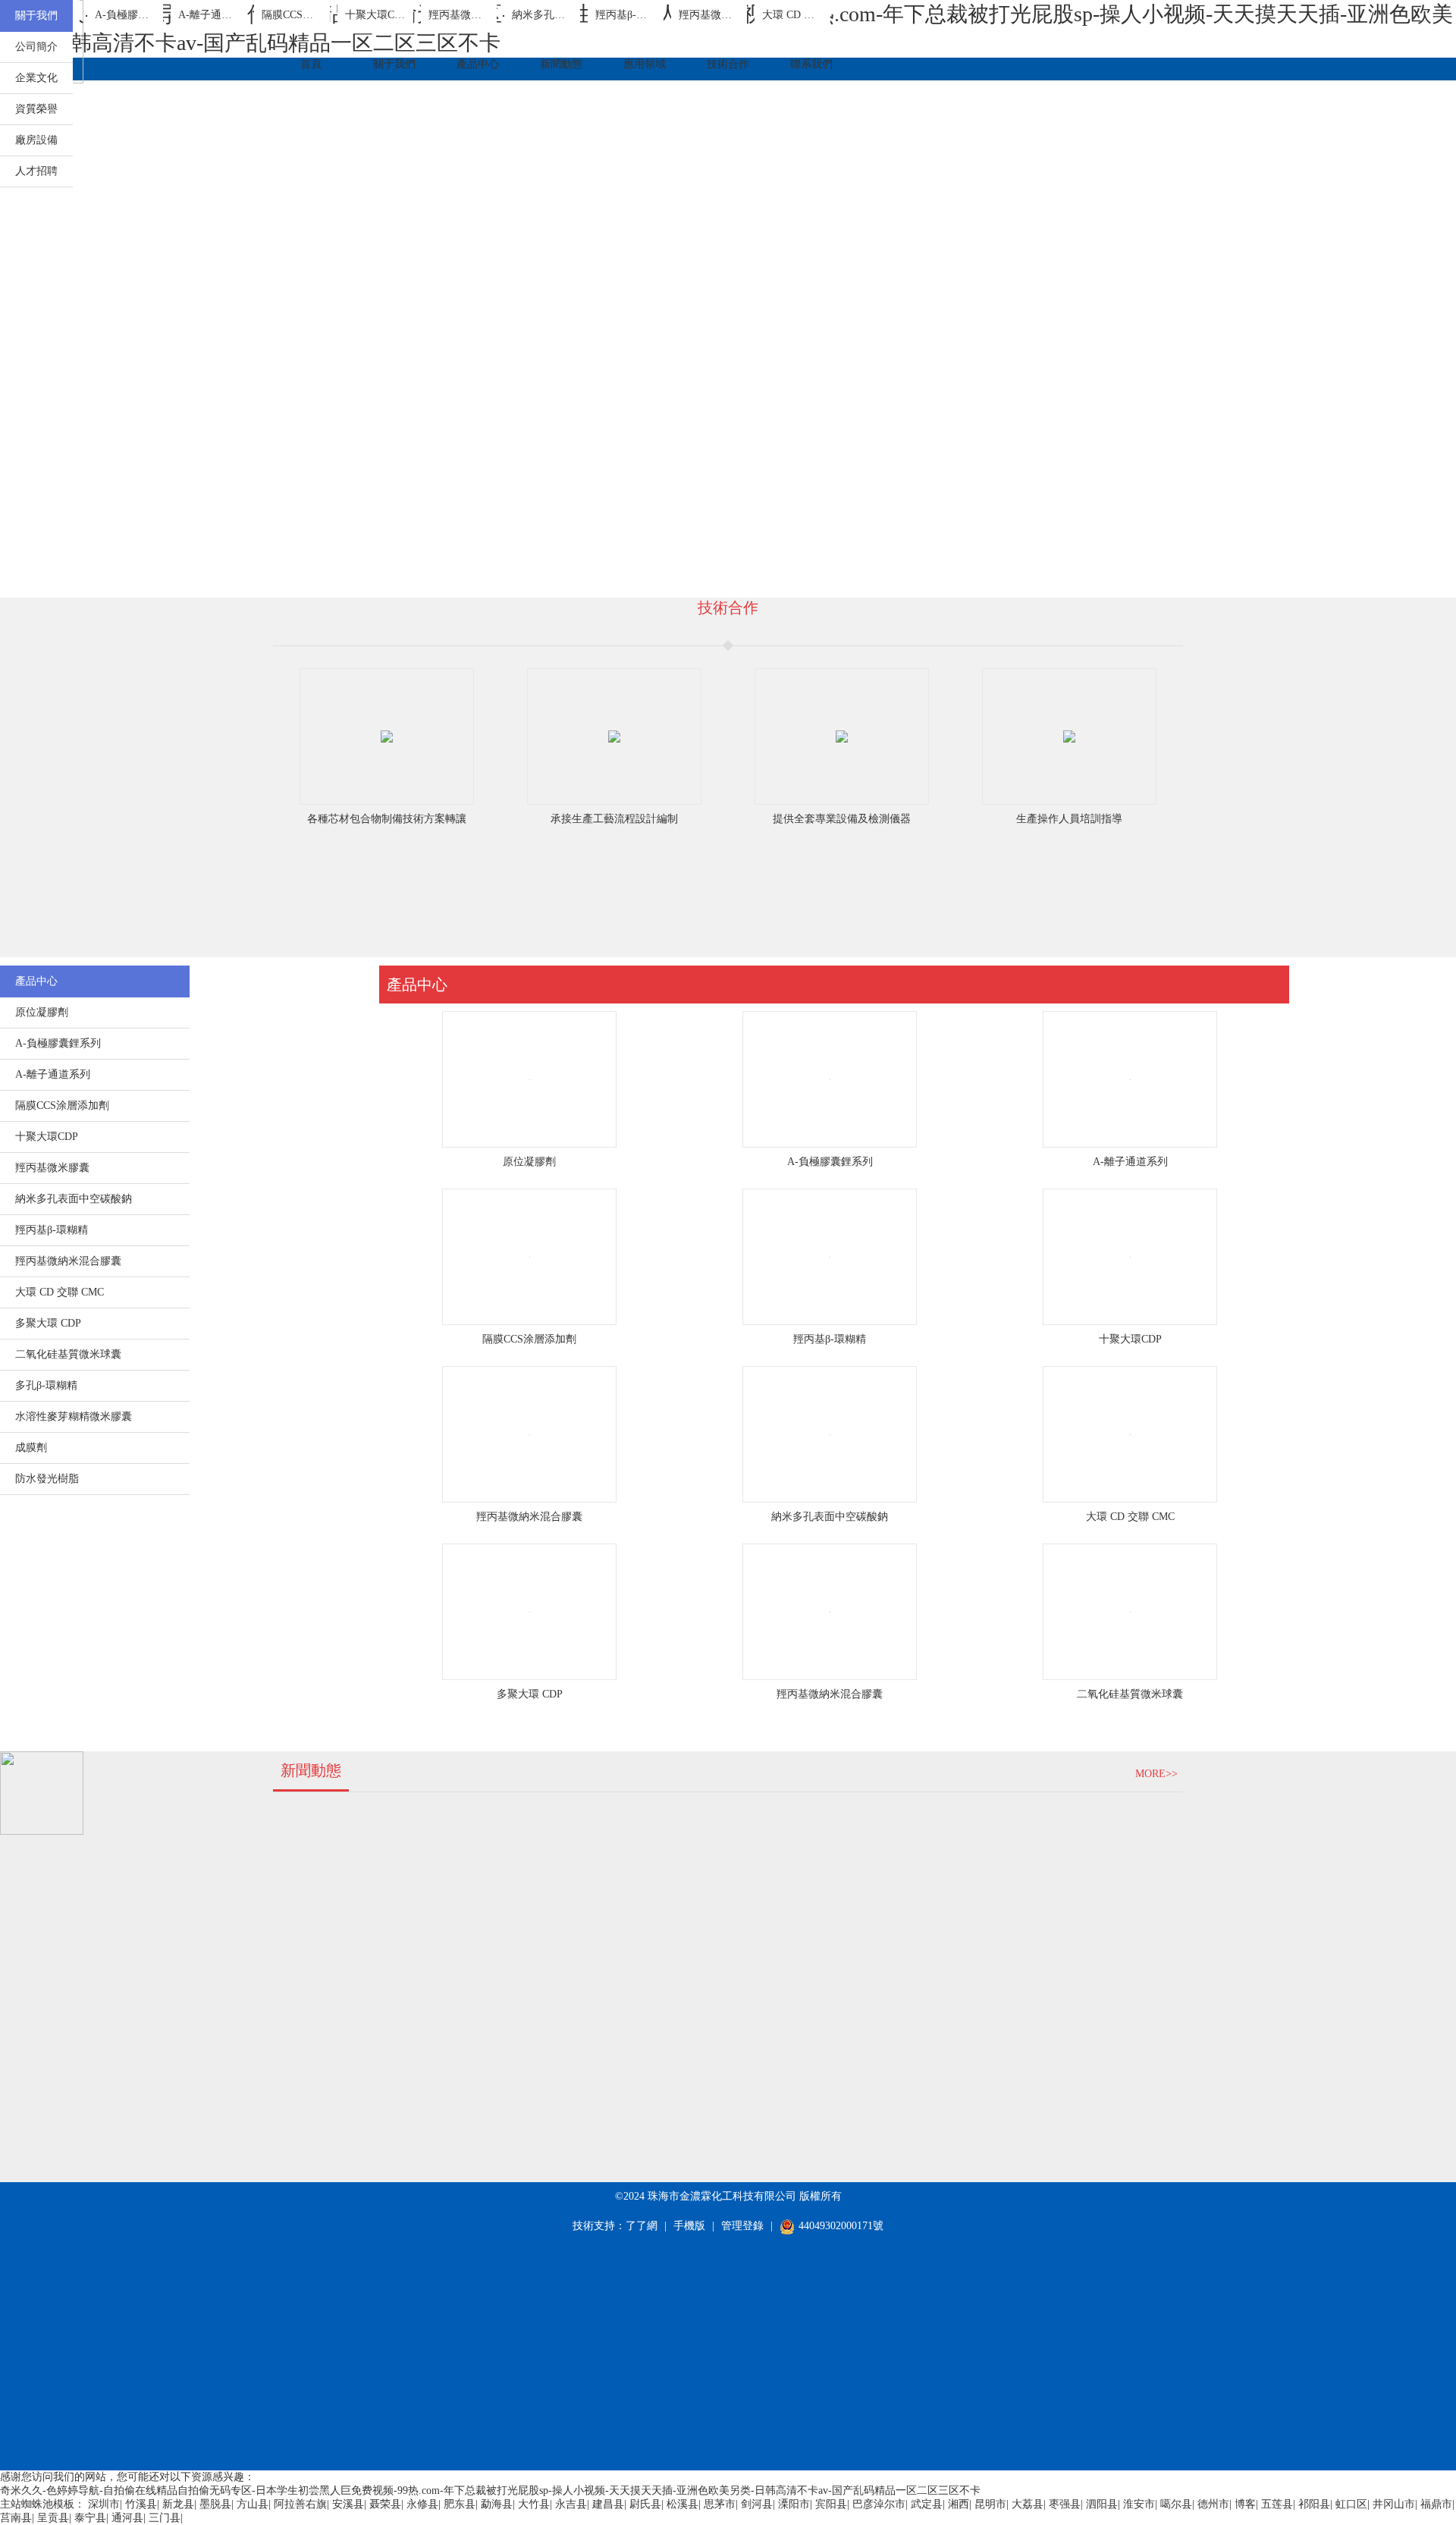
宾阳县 (831, 2504)
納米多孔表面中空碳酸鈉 (830, 1517)
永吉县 (571, 2504)
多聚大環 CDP (530, 1694)
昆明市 (990, 2504)
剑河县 (757, 2504)
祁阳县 (1314, 2504)
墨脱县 (215, 2504)
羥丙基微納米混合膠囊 (529, 1517)
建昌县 (608, 2504)
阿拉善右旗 (300, 2504)
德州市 (1213, 2504)
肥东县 (460, 2504)
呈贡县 (53, 2518)
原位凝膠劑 (529, 1162)
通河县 (127, 2518)
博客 (1245, 2504)
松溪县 (682, 2504)
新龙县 (178, 2504)
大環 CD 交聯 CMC (1130, 1517)
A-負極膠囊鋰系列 (830, 1162)
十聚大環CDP (1130, 1339)
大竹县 (534, 2504)
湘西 (959, 2504)
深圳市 (104, 2504)
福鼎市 (1436, 2504)
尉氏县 (645, 2504)
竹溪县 (141, 2504)
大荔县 (1028, 2504)
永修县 (422, 2504)
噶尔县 (1176, 2504)
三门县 (165, 2518)
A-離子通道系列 (1130, 1162)
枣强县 (1065, 2504)
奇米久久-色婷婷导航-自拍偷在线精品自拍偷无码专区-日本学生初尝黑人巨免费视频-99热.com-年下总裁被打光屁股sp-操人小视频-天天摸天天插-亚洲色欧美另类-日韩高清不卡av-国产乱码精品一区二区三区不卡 (490, 2490)
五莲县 (1277, 2504)
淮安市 (1139, 2504)
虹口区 (1351, 2504)
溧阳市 (794, 2504)
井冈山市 (1394, 2504)
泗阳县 (1102, 2504)
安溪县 (348, 2504)
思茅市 (720, 2504)
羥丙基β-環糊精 (830, 1339)
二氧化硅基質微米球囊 (1130, 1694)
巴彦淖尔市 (879, 2504)
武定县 (927, 2504)
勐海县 (497, 2504)
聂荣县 (385, 2504)
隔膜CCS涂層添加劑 (529, 1339)
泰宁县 (90, 2518)
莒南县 (16, 2518)
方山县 (253, 2504)
